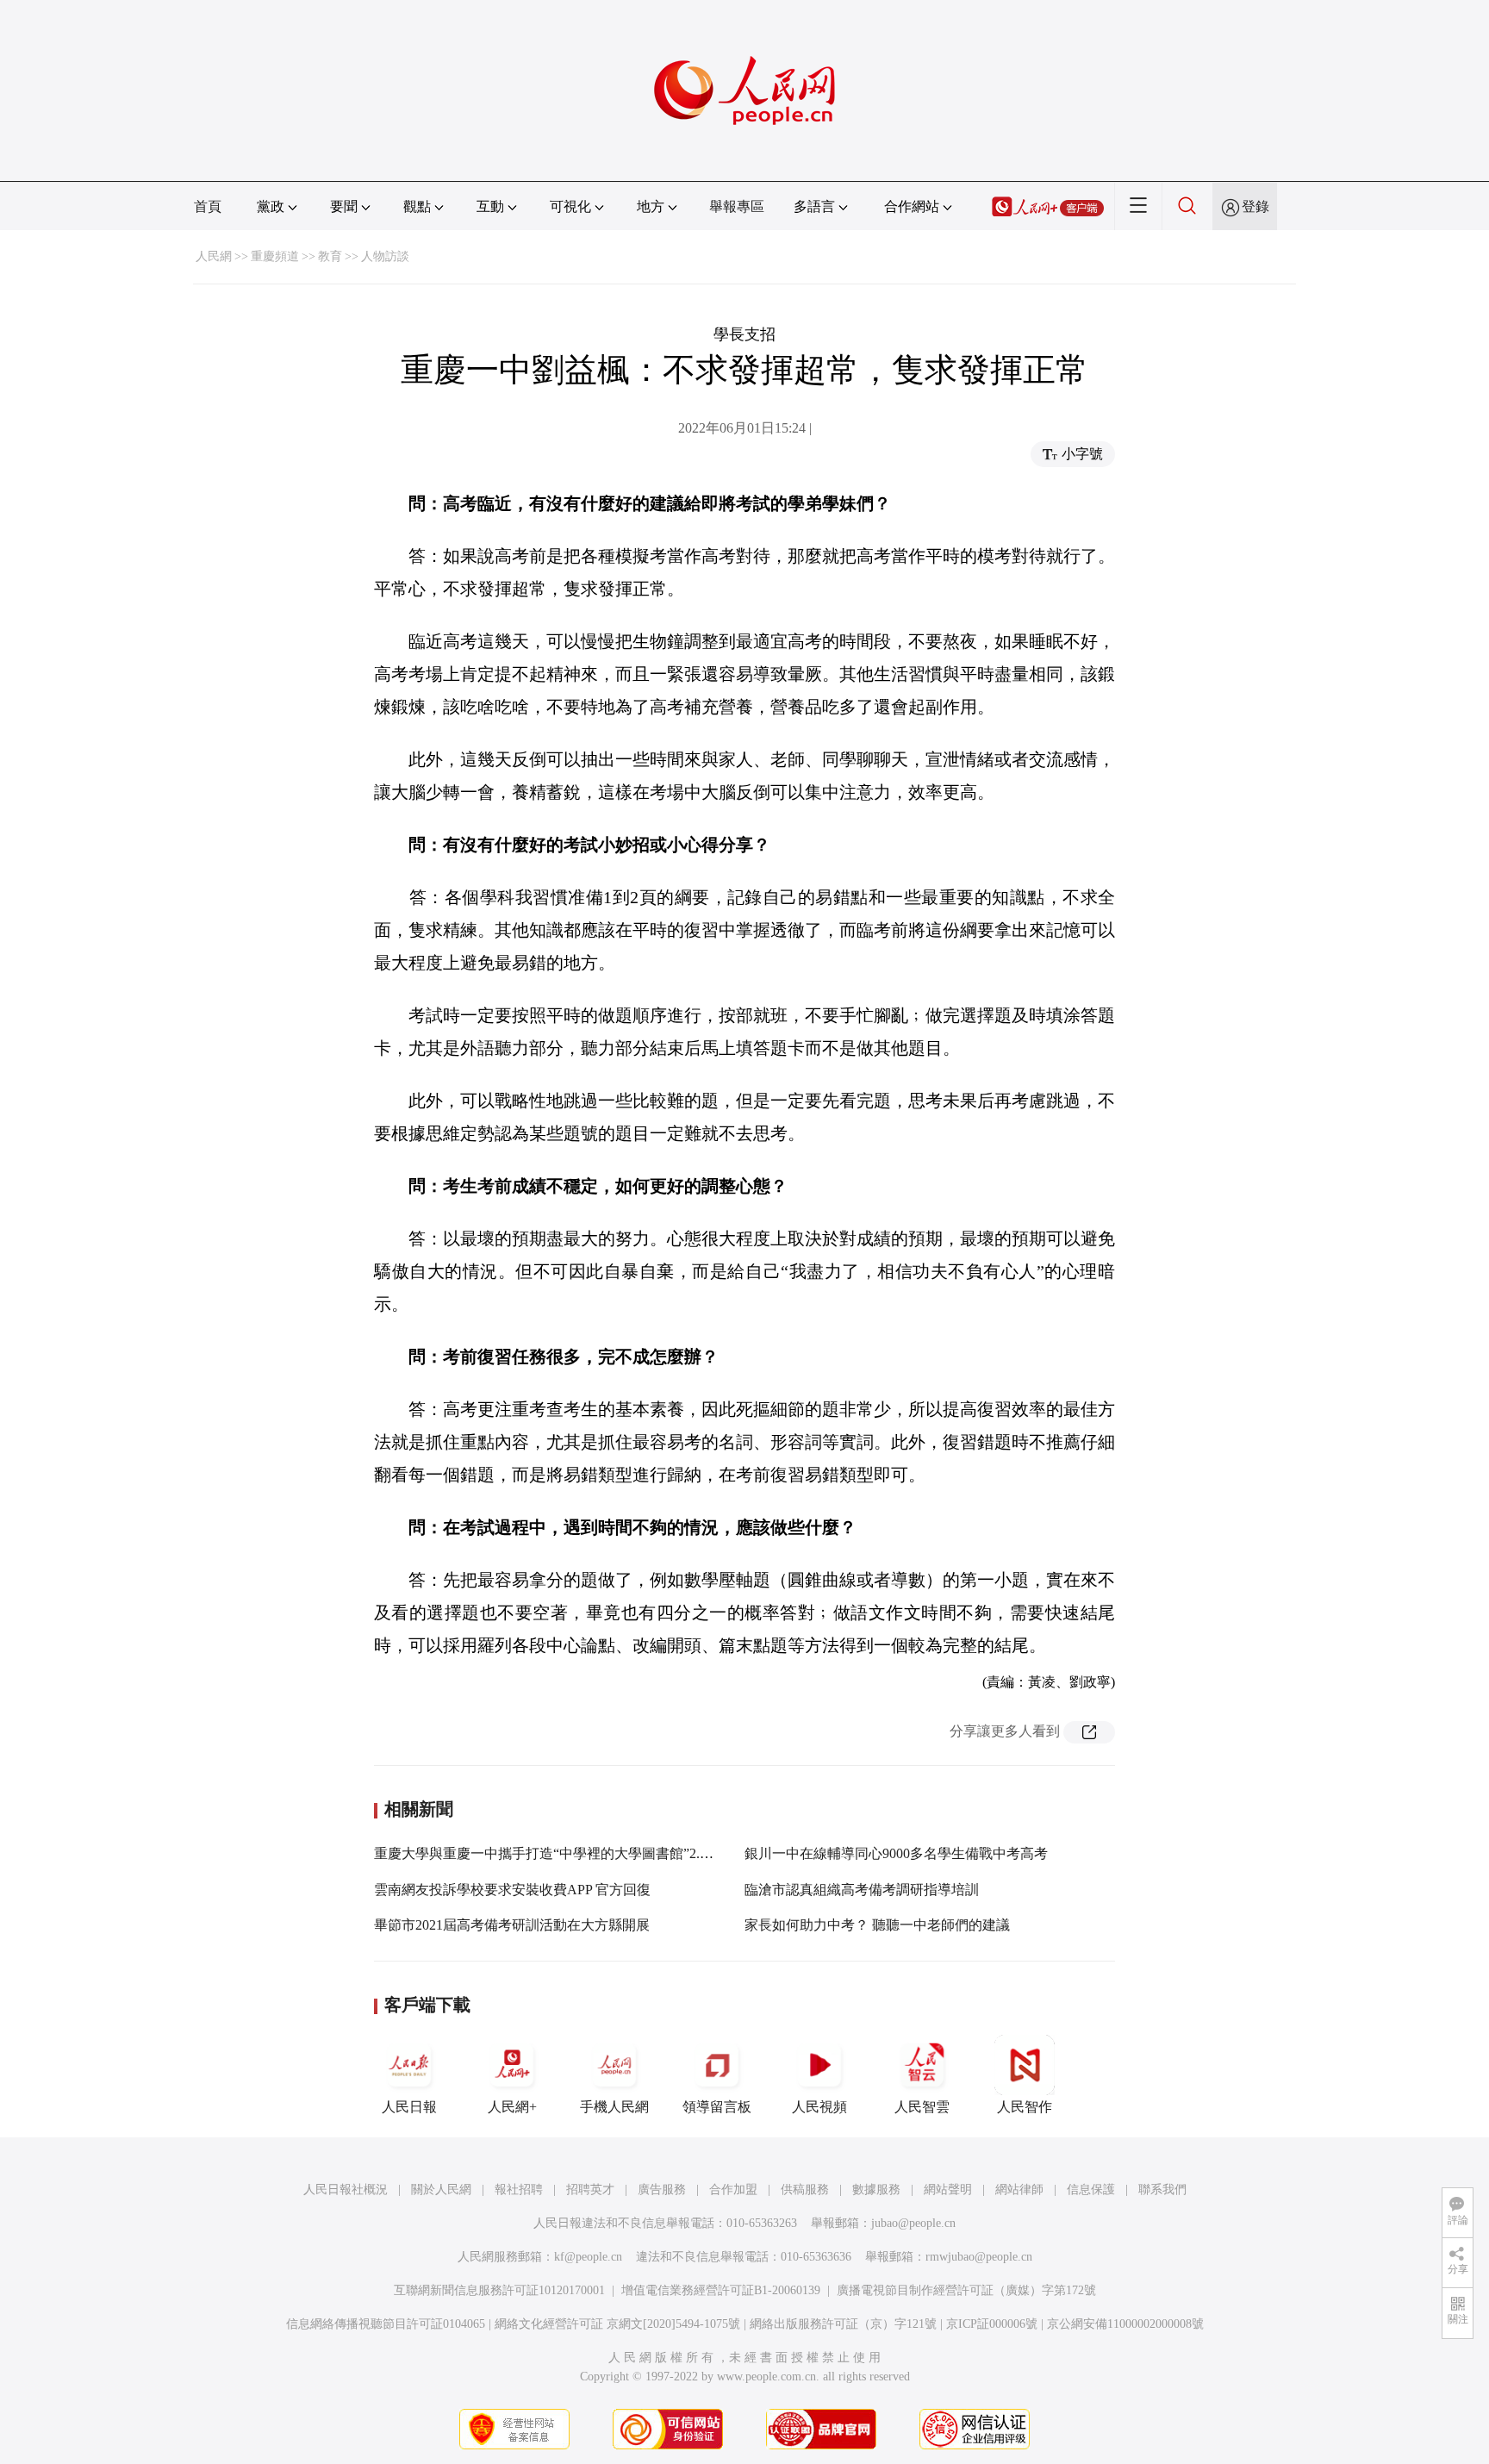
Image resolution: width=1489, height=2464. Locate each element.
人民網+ (512, 2107)
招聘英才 (590, 2190)
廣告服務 (662, 2190)
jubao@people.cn (913, 2223)
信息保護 (1091, 2190)
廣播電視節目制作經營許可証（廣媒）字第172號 (966, 2290)
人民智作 (1025, 2107)
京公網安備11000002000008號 (1125, 2324)
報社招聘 (519, 2190)
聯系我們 (1162, 2190)
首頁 (208, 206)
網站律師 (1019, 2190)
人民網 (214, 256)
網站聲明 (948, 2190)
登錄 (1255, 206)
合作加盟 (733, 2190)
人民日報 (409, 2107)
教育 (330, 256)
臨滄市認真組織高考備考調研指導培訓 (862, 1890)
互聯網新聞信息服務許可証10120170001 (499, 2290)
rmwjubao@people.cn (979, 2257)
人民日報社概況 (346, 2190)
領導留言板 (717, 2107)
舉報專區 (737, 206)
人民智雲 (922, 2107)
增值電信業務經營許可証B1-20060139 (721, 2290)
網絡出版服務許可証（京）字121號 (843, 2324)
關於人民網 (441, 2190)
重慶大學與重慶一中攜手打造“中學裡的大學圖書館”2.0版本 (554, 1853)
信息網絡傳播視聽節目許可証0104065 (386, 2324)
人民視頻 (819, 2107)
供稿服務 (805, 2190)
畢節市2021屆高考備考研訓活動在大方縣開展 (512, 1925)
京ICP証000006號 (992, 2324)
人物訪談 (385, 256)
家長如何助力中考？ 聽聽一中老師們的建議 (877, 1925)
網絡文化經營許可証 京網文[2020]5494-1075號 (617, 2324)
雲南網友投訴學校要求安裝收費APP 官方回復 (512, 1890)
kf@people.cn (588, 2257)
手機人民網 (614, 2107)
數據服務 (876, 2190)
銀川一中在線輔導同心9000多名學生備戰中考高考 (896, 1853)
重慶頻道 (275, 256)
